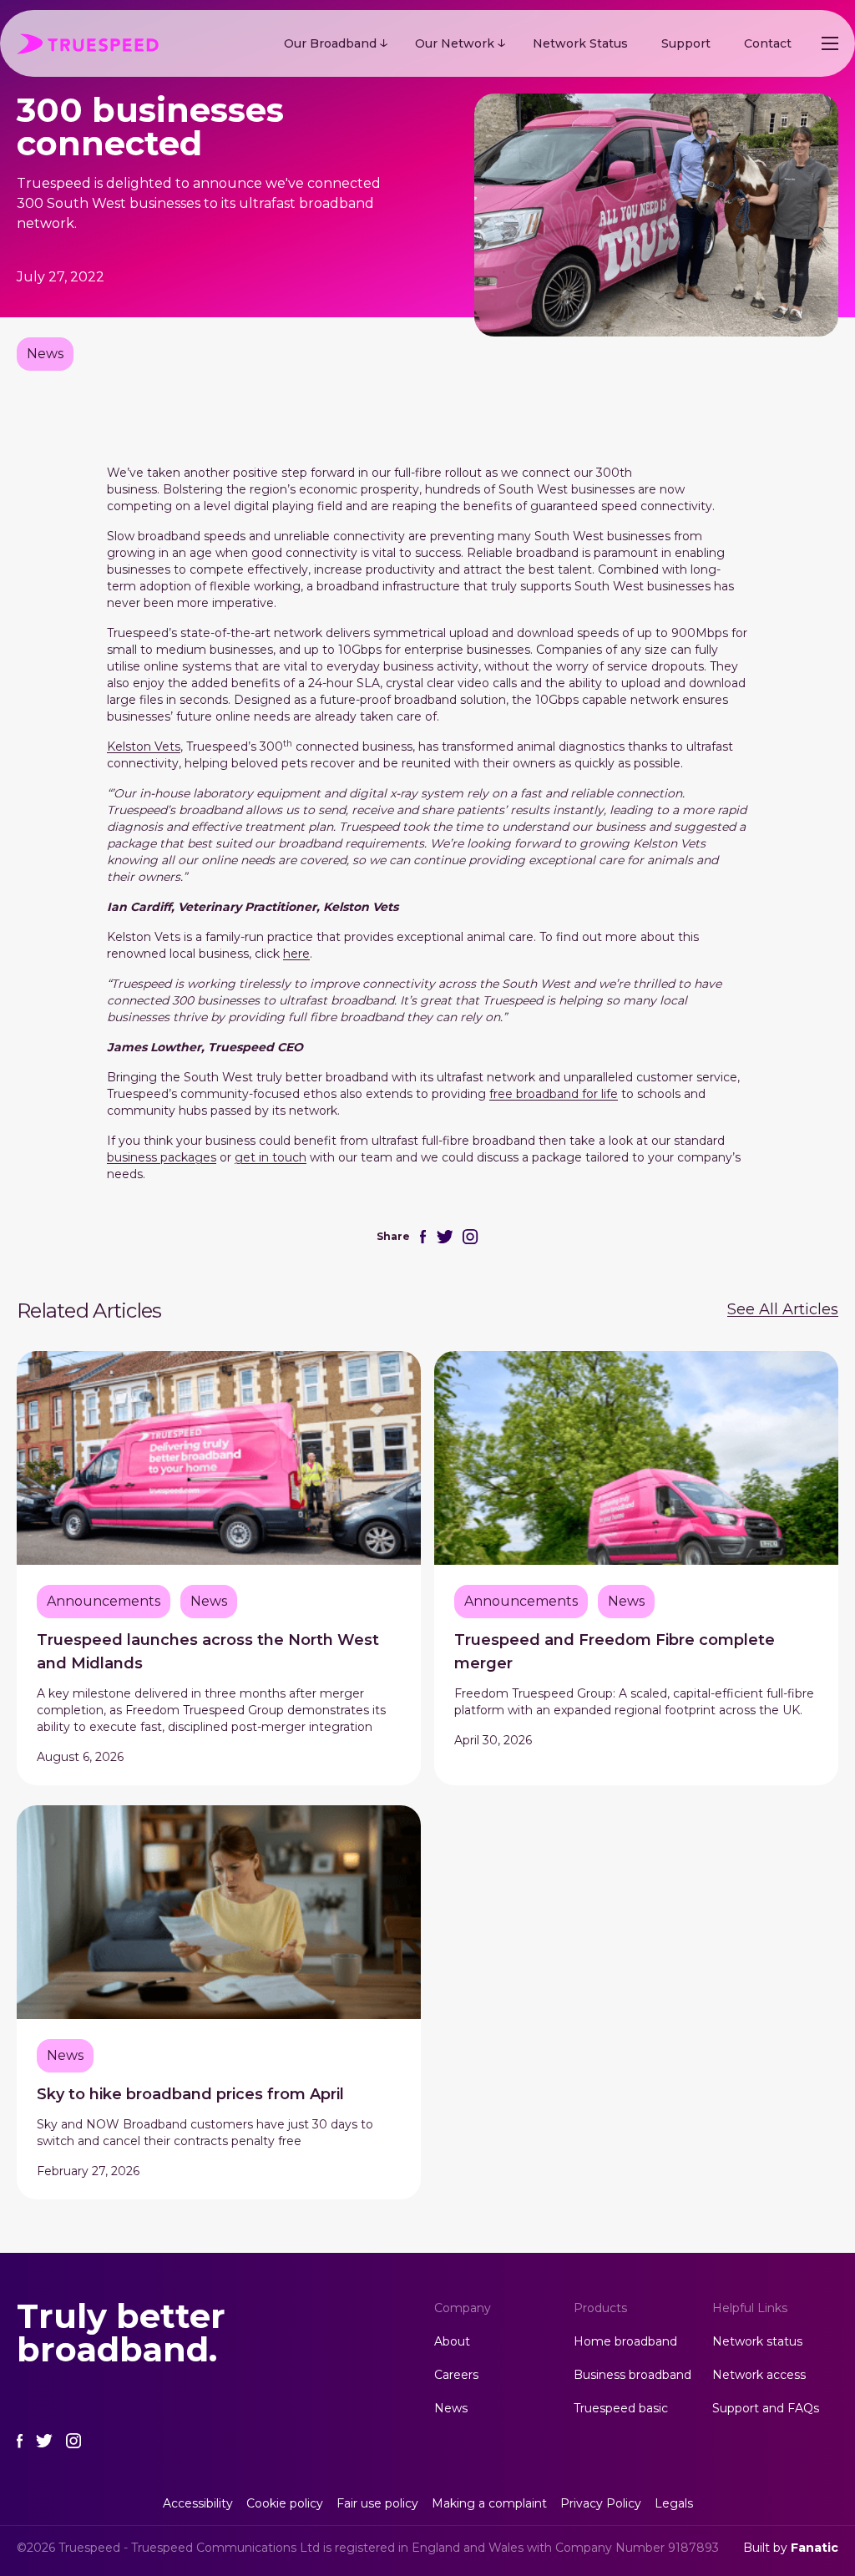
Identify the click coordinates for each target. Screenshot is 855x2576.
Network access (759, 2375)
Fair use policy (377, 2503)
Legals (674, 2503)
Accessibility (198, 2503)
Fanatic (815, 2548)
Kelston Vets (144, 746)
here (296, 954)
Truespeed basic (621, 2408)
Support (686, 43)
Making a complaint (489, 2503)
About (452, 2341)
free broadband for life (554, 1094)
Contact (768, 43)
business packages (162, 1157)
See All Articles (783, 1309)
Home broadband (625, 2341)
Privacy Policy (601, 2503)
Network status (757, 2341)
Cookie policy (285, 2503)
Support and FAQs (766, 2408)
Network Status (580, 43)
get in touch (271, 1157)
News (451, 2408)
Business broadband (632, 2375)
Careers (456, 2375)
